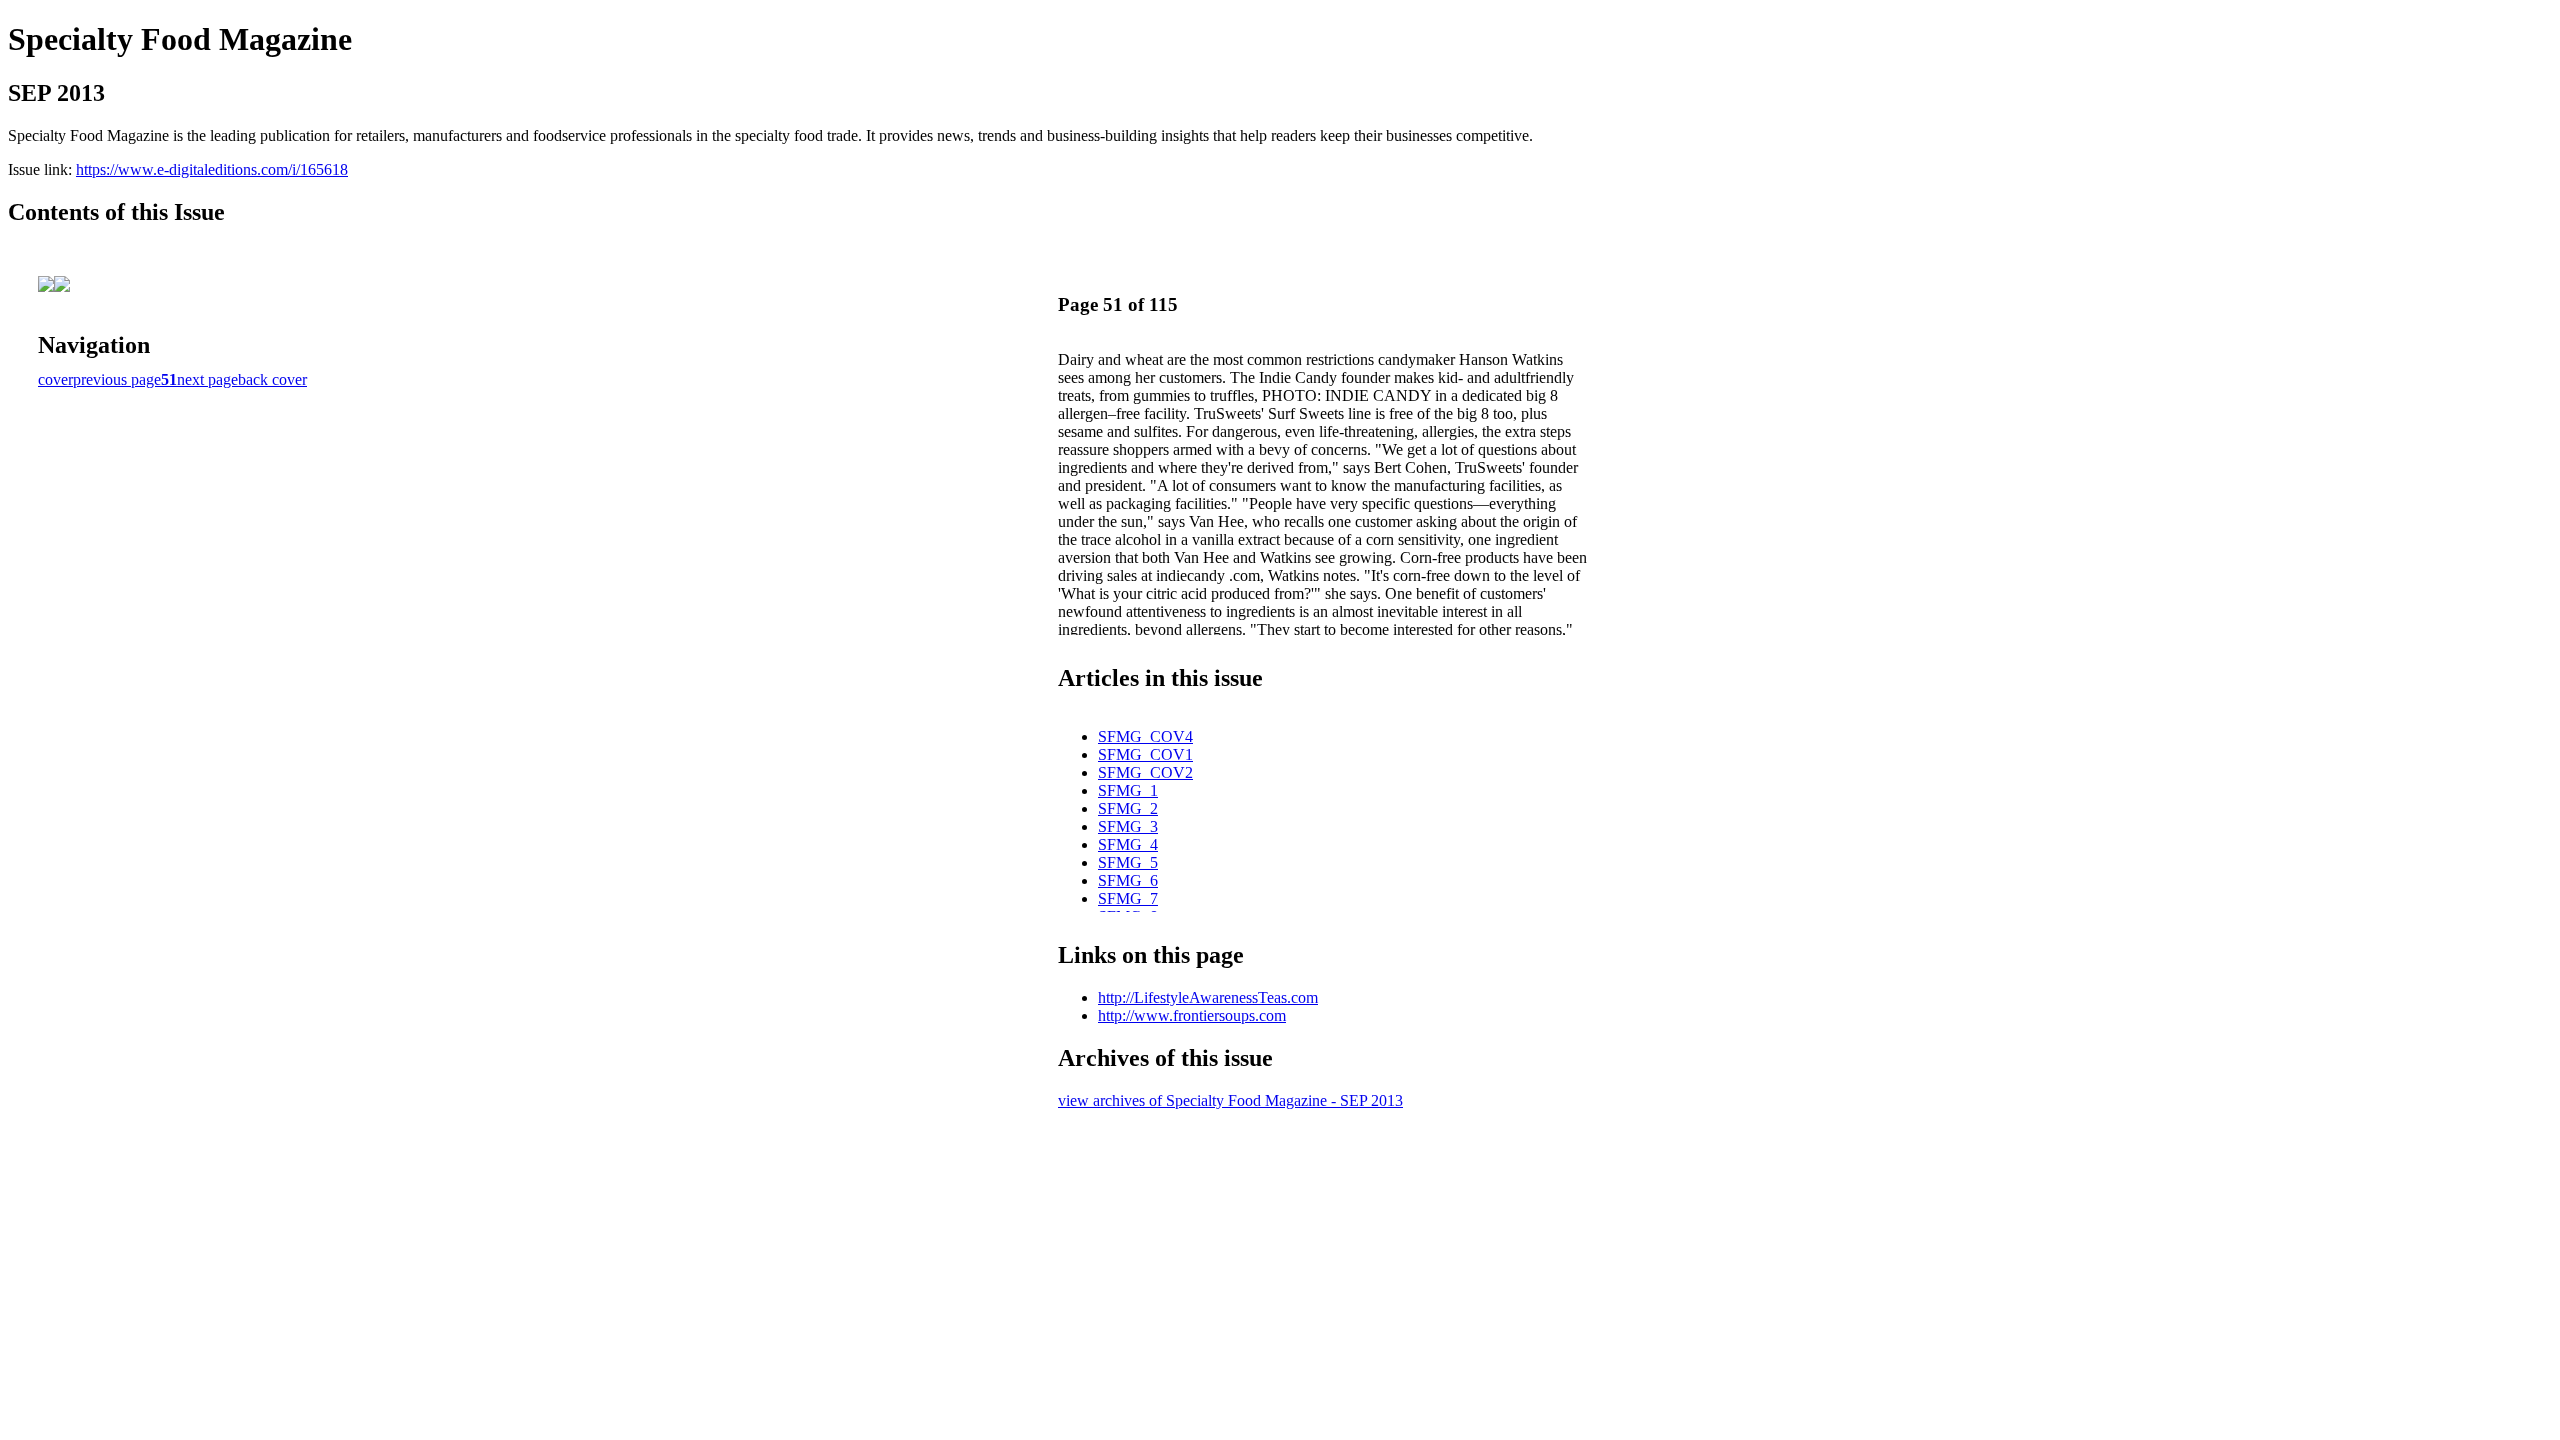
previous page (117, 379)
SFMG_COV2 (1145, 772)
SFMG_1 (1128, 790)
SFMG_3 (1128, 826)
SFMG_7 (1128, 898)
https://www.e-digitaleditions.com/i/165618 (212, 169)
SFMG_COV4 (1145, 736)
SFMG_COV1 (1145, 754)
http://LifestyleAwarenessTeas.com (1208, 997)
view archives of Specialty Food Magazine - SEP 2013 (1230, 1100)
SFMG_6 (1128, 880)
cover (55, 379)
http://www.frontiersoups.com (1192, 1015)
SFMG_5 (1128, 862)
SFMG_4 (1128, 844)
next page (207, 379)
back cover (272, 379)
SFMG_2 (1128, 808)
